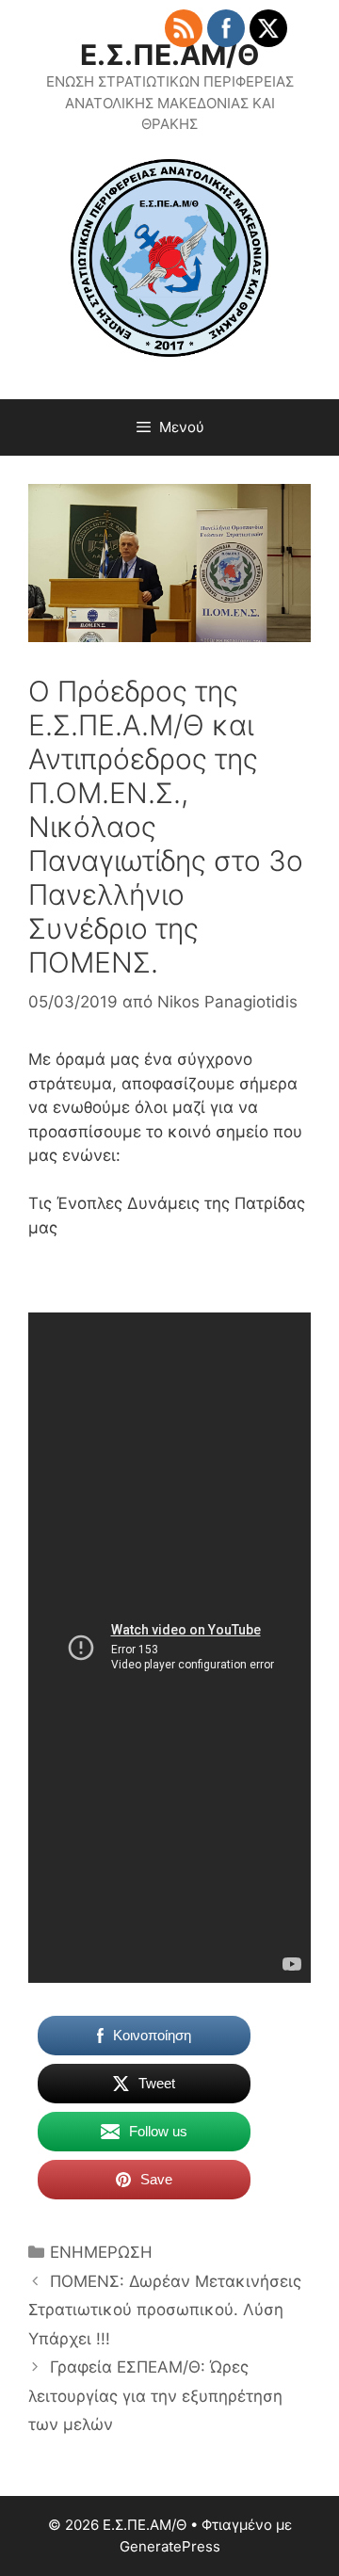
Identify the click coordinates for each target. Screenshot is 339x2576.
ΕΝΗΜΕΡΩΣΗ (101, 2252)
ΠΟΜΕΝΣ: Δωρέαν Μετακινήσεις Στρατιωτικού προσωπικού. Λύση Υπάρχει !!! (165, 2310)
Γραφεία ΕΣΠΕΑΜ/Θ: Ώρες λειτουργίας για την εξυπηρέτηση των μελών (155, 2396)
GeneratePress (170, 2546)
